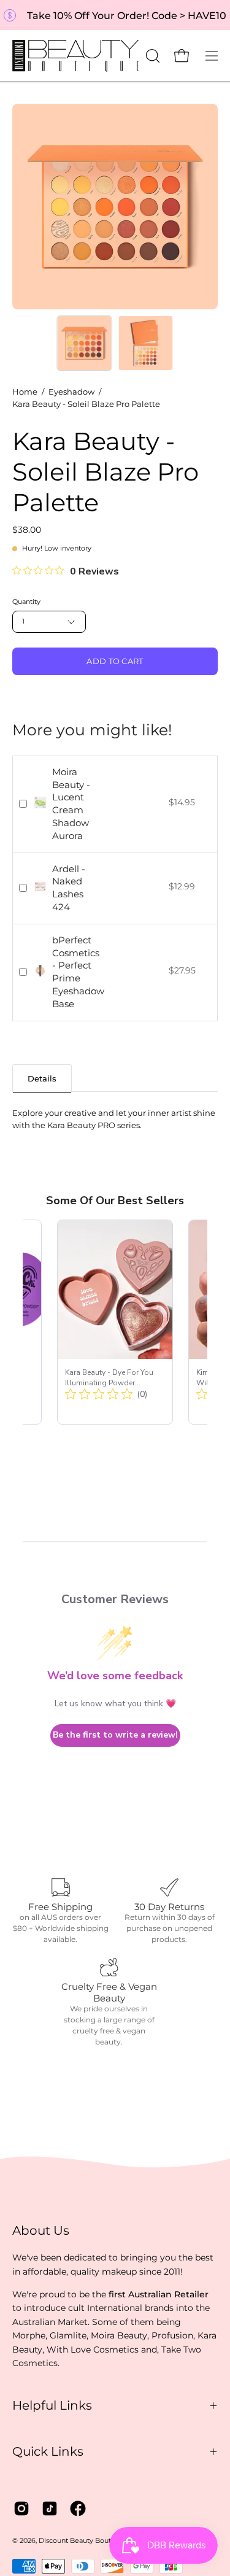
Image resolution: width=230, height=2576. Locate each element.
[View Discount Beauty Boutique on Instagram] (21, 2508)
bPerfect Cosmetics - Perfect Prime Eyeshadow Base (78, 972)
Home (25, 392)
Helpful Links (52, 2405)
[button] (151, 56)
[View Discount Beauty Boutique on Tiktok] (50, 2508)
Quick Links (48, 2451)
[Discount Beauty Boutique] (77, 56)
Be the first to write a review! (115, 1735)
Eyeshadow (71, 392)
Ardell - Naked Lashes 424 (69, 888)
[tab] (42, 1078)
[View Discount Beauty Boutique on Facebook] (78, 2508)
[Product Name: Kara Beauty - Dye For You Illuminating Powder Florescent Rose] (115, 1322)
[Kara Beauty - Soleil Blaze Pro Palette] (84, 343)
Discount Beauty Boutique (82, 2541)
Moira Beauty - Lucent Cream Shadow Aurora (71, 804)
